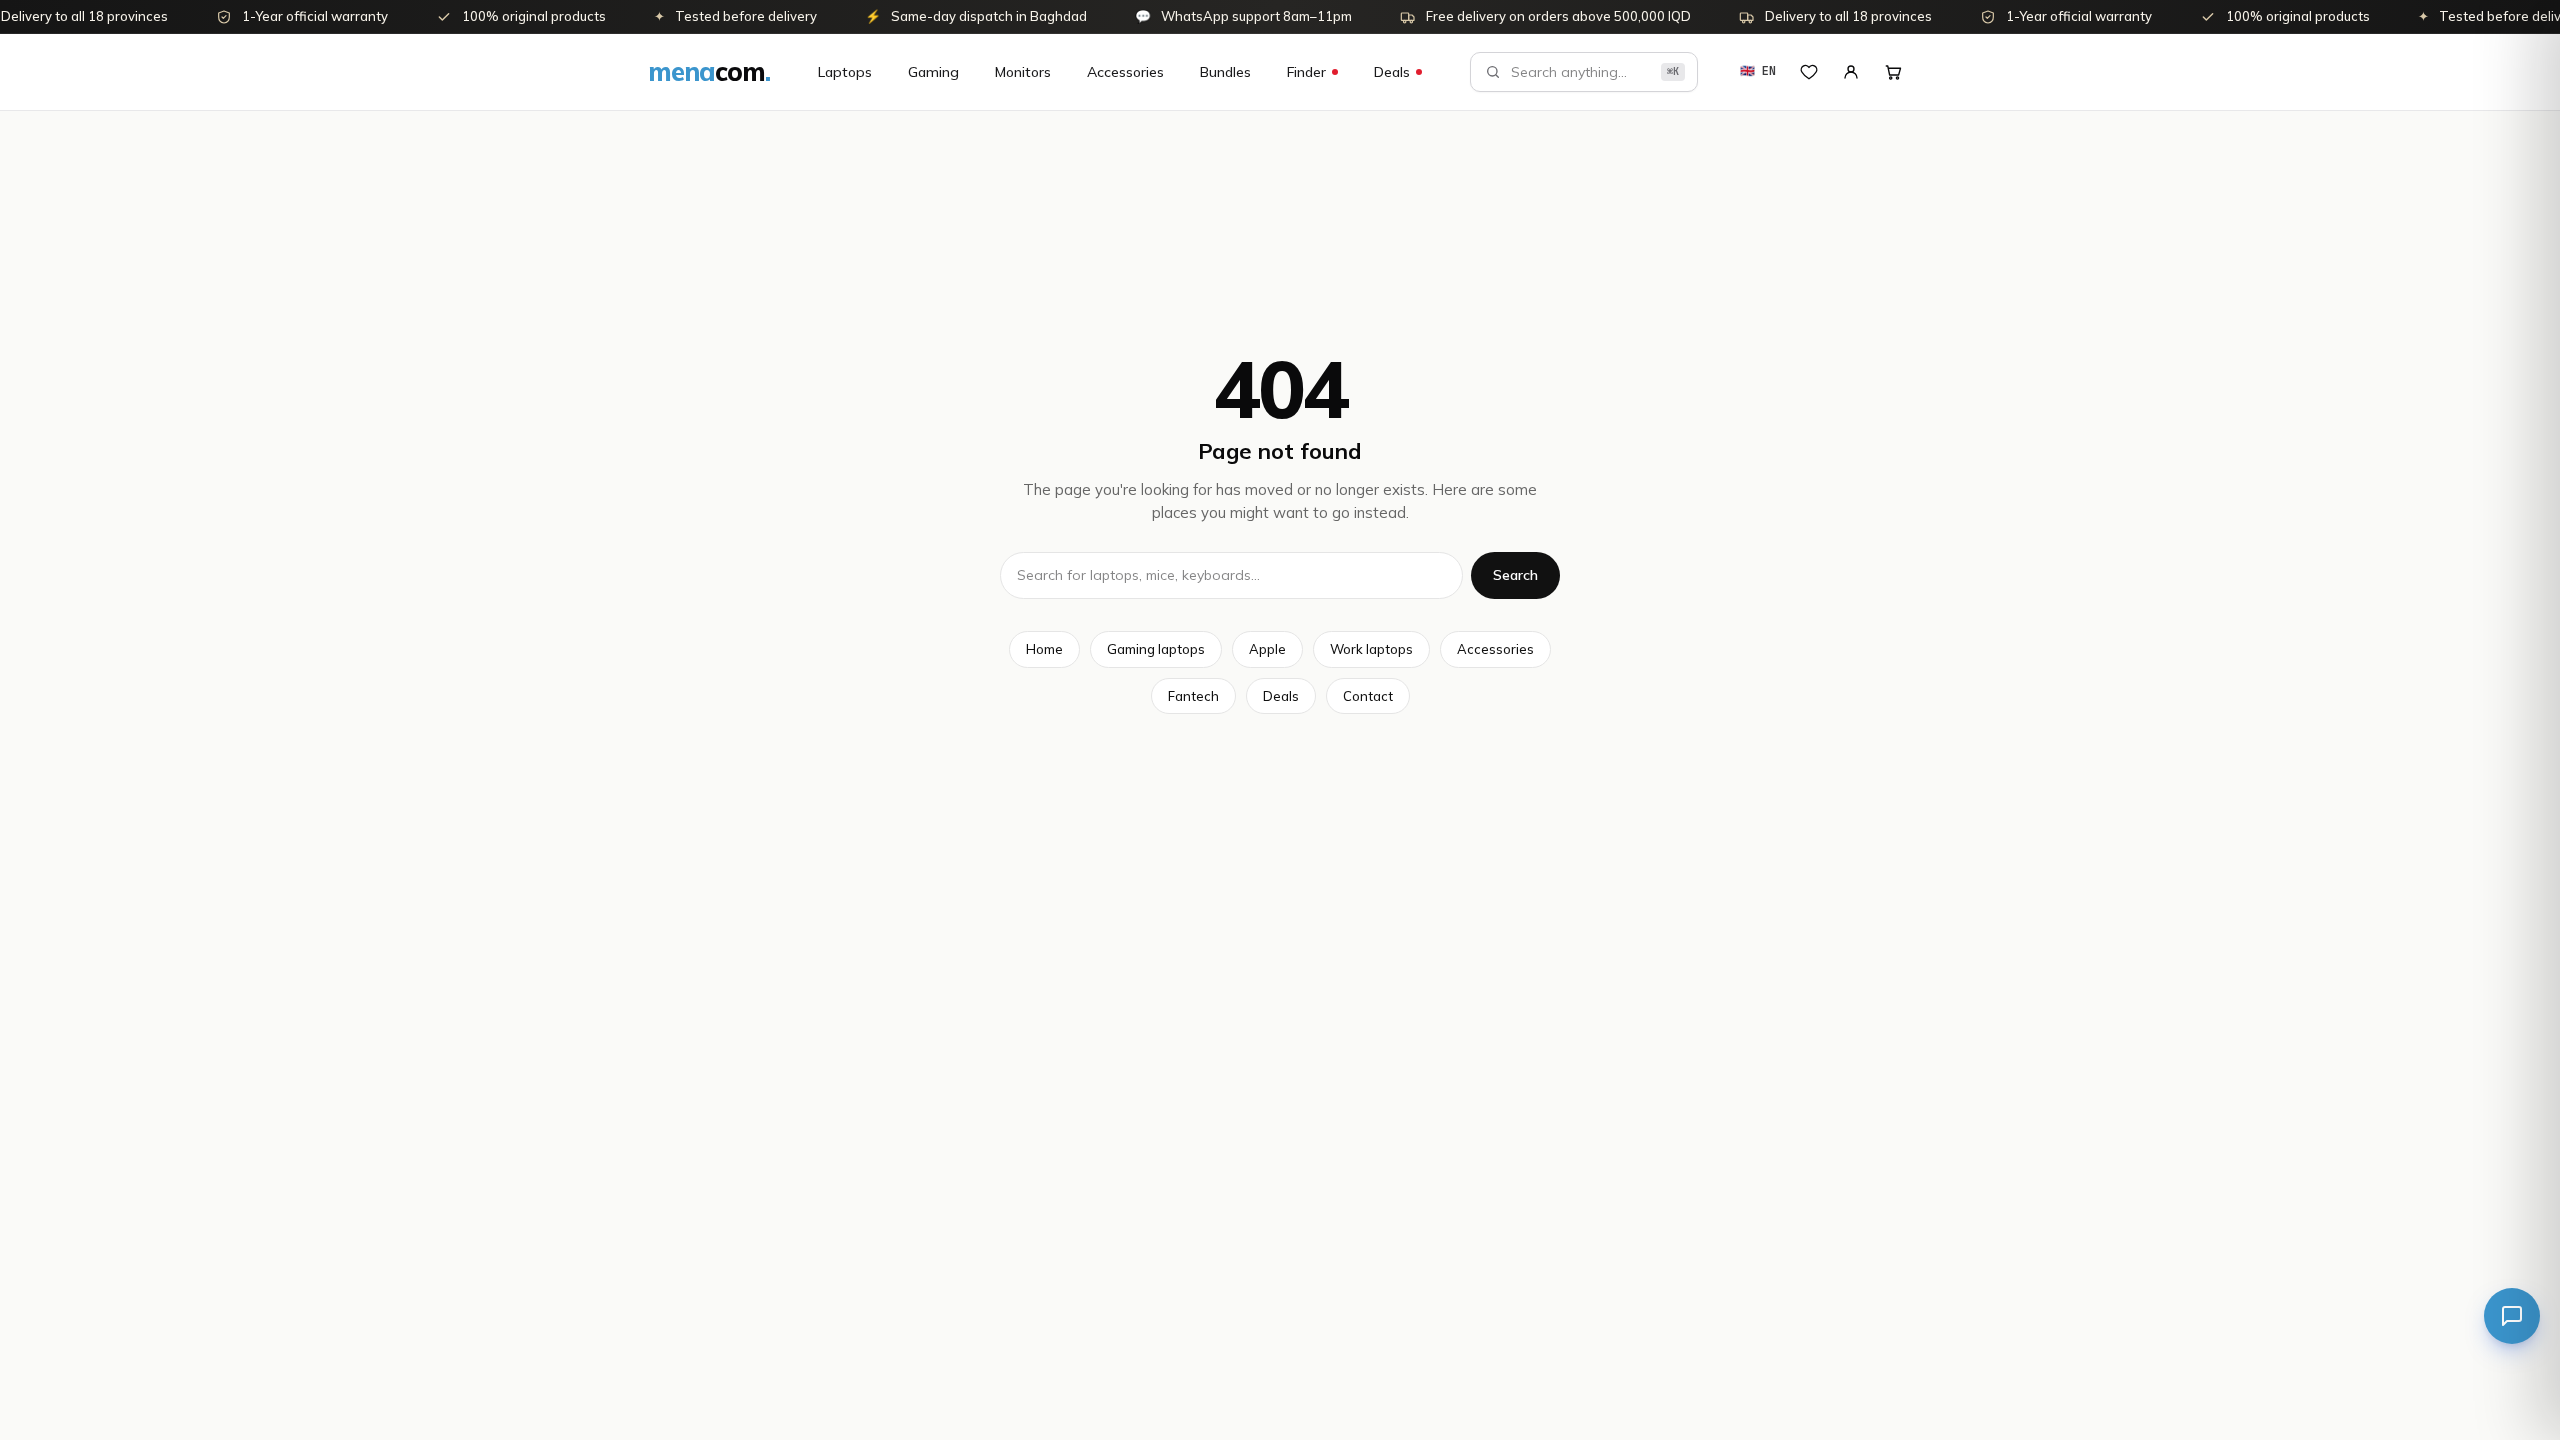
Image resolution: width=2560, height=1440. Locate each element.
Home (1044, 649)
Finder (1306, 72)
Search (1515, 575)
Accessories (1125, 72)
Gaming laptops (1156, 649)
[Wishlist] (1809, 72)
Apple (1267, 649)
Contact (1368, 696)
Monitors (1023, 72)
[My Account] (1851, 72)
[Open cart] (1893, 72)
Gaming (933, 72)
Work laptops (1371, 649)
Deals (1392, 72)
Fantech (1193, 696)
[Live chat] (2512, 1316)
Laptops (845, 72)
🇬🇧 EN (1758, 71)
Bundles (1225, 72)
